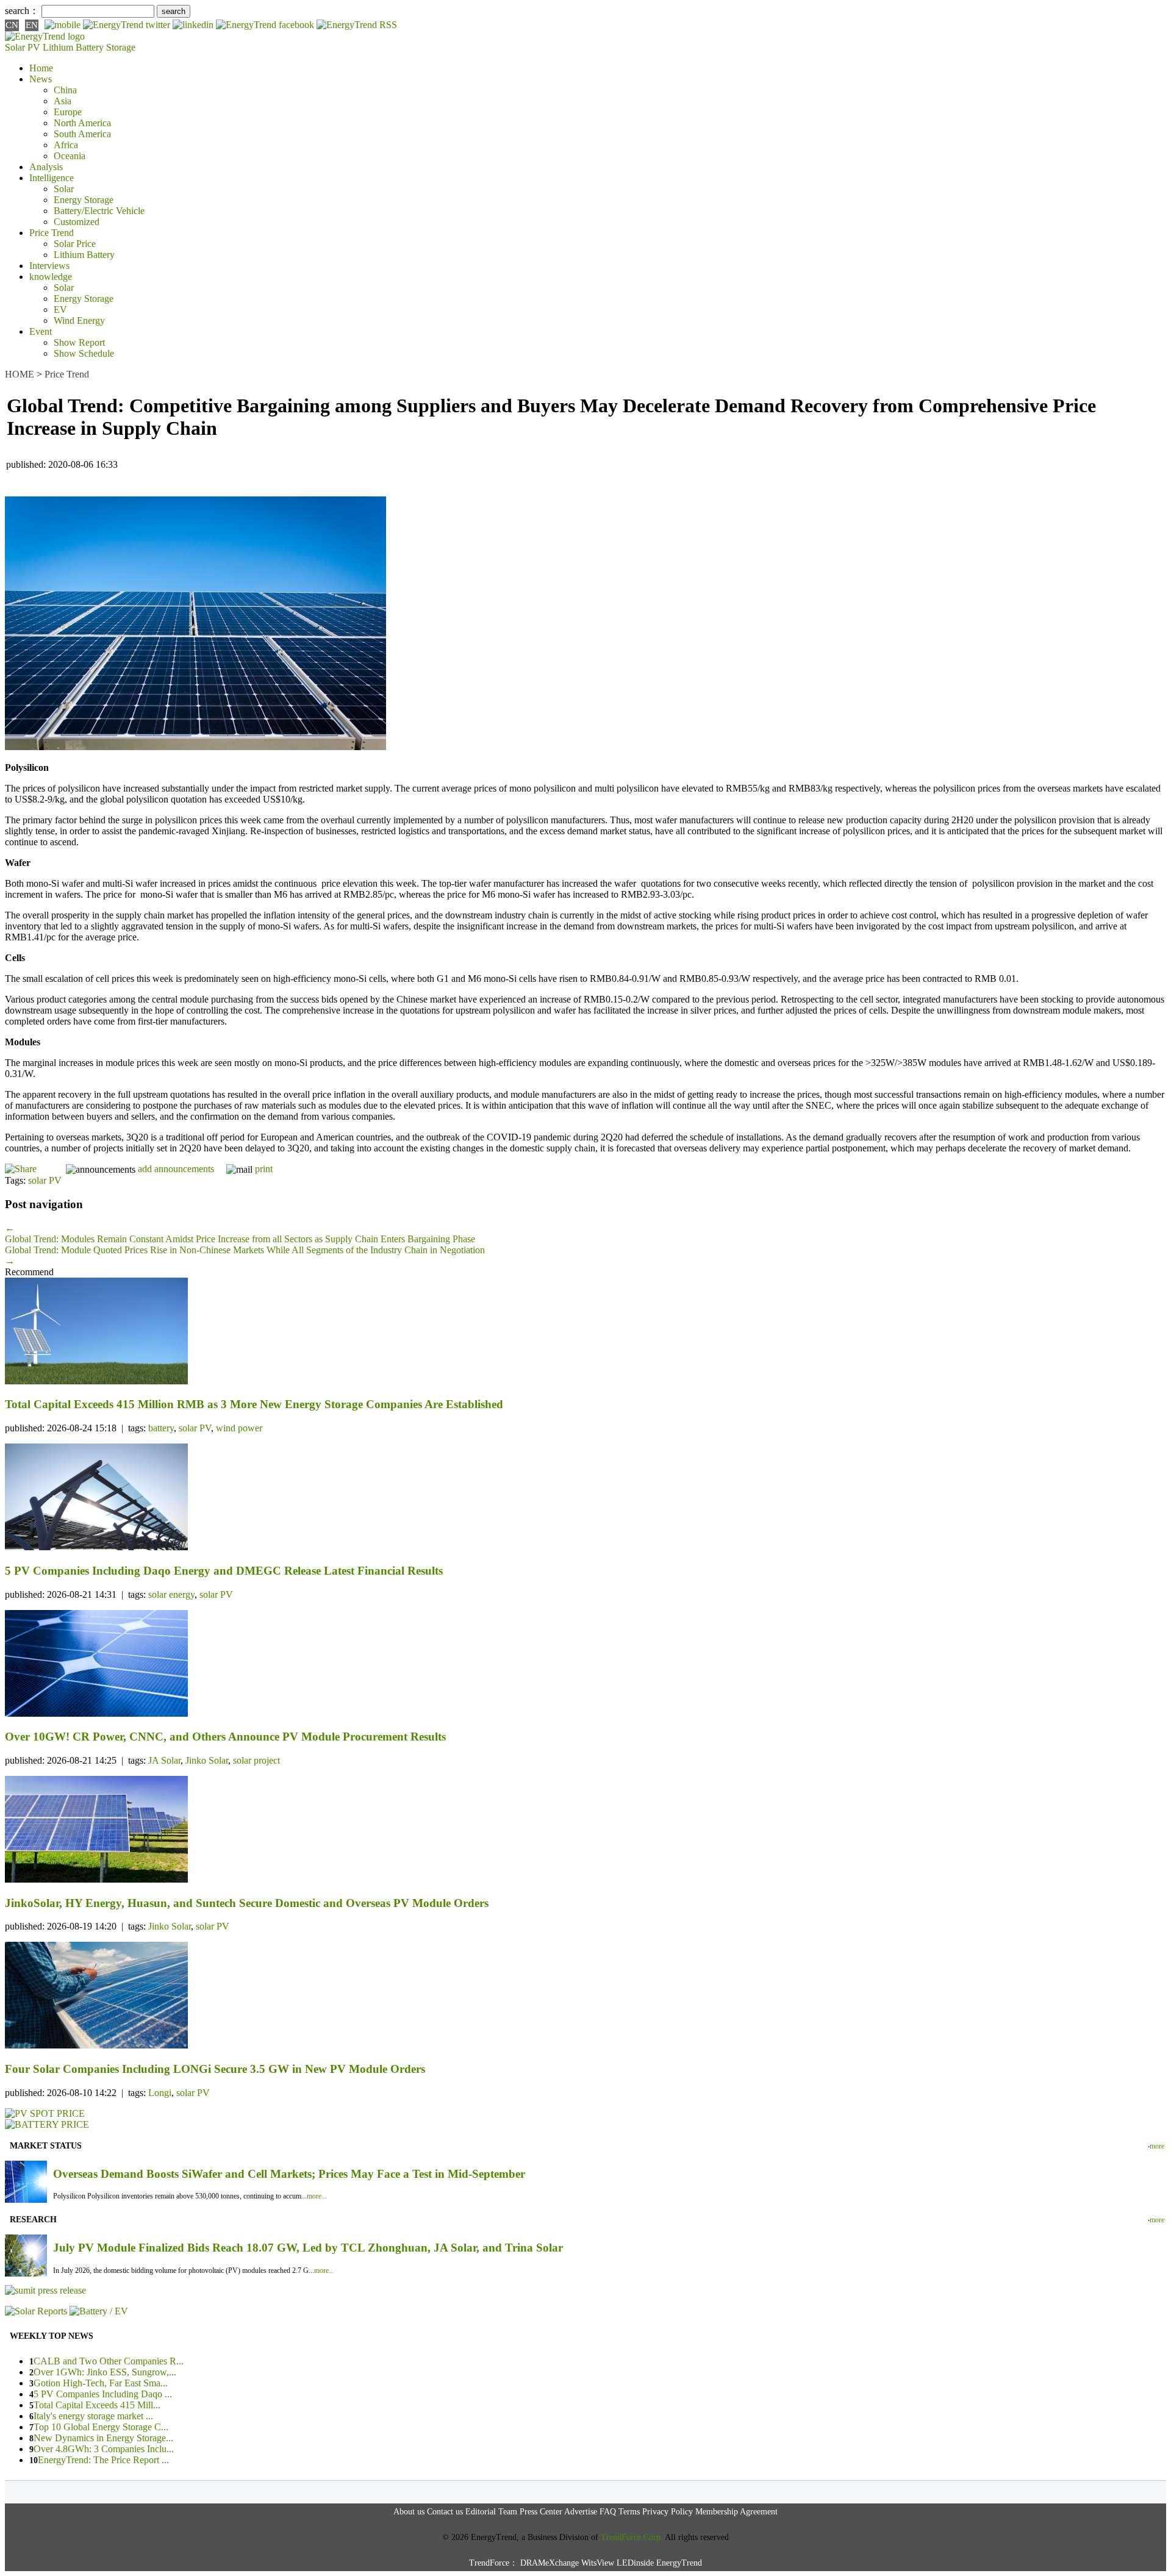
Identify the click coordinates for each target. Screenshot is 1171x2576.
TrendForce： (493, 2563)
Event (41, 331)
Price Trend (52, 233)
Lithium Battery (73, 47)
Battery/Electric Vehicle (99, 211)
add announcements (176, 1169)
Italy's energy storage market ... (93, 2416)
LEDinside (635, 2563)
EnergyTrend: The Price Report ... (103, 2460)
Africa (66, 145)
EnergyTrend (679, 2563)
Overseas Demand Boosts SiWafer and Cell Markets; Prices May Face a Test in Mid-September (289, 2174)
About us (409, 2512)
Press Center (541, 2512)
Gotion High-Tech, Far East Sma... (101, 2383)
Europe (68, 112)
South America (82, 134)
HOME (20, 374)
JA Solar (164, 1760)
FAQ (608, 2512)
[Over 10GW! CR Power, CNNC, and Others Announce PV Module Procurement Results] (585, 1665)
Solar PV (23, 47)
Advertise (581, 2512)
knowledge (51, 277)
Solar (64, 189)
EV (60, 309)
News (41, 79)
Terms (629, 2512)
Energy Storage (84, 200)
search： (22, 11)
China (65, 90)
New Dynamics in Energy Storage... (103, 2438)
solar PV (45, 1180)
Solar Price (75, 244)
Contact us (445, 2512)
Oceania (70, 156)
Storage (121, 47)
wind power (239, 1428)
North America (82, 123)
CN (12, 25)
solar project (256, 1760)
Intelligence (52, 178)
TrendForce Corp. (632, 2537)
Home (41, 68)
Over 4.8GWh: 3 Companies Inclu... (104, 2449)
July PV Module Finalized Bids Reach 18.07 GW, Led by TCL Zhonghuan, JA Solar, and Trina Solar (308, 2248)
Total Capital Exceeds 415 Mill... (97, 2405)
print (264, 1169)
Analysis (46, 167)
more (1157, 2146)
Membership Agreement (736, 2512)
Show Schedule (84, 353)
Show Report (79, 342)
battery (161, 1428)
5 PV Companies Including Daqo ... (103, 2394)
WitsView (598, 2563)
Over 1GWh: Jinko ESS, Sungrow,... (105, 2372)
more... (317, 2196)
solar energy (171, 1594)
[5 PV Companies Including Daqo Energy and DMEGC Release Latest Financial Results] (585, 1498)
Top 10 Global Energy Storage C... (101, 2427)
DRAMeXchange (550, 2563)
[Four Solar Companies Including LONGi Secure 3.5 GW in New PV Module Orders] (585, 1996)
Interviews (49, 266)
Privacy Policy (668, 2512)
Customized (77, 222)
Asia (63, 101)
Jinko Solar (207, 1760)
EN (32, 25)
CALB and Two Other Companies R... (109, 2361)
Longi (160, 2093)
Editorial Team (491, 2512)
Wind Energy (79, 320)
